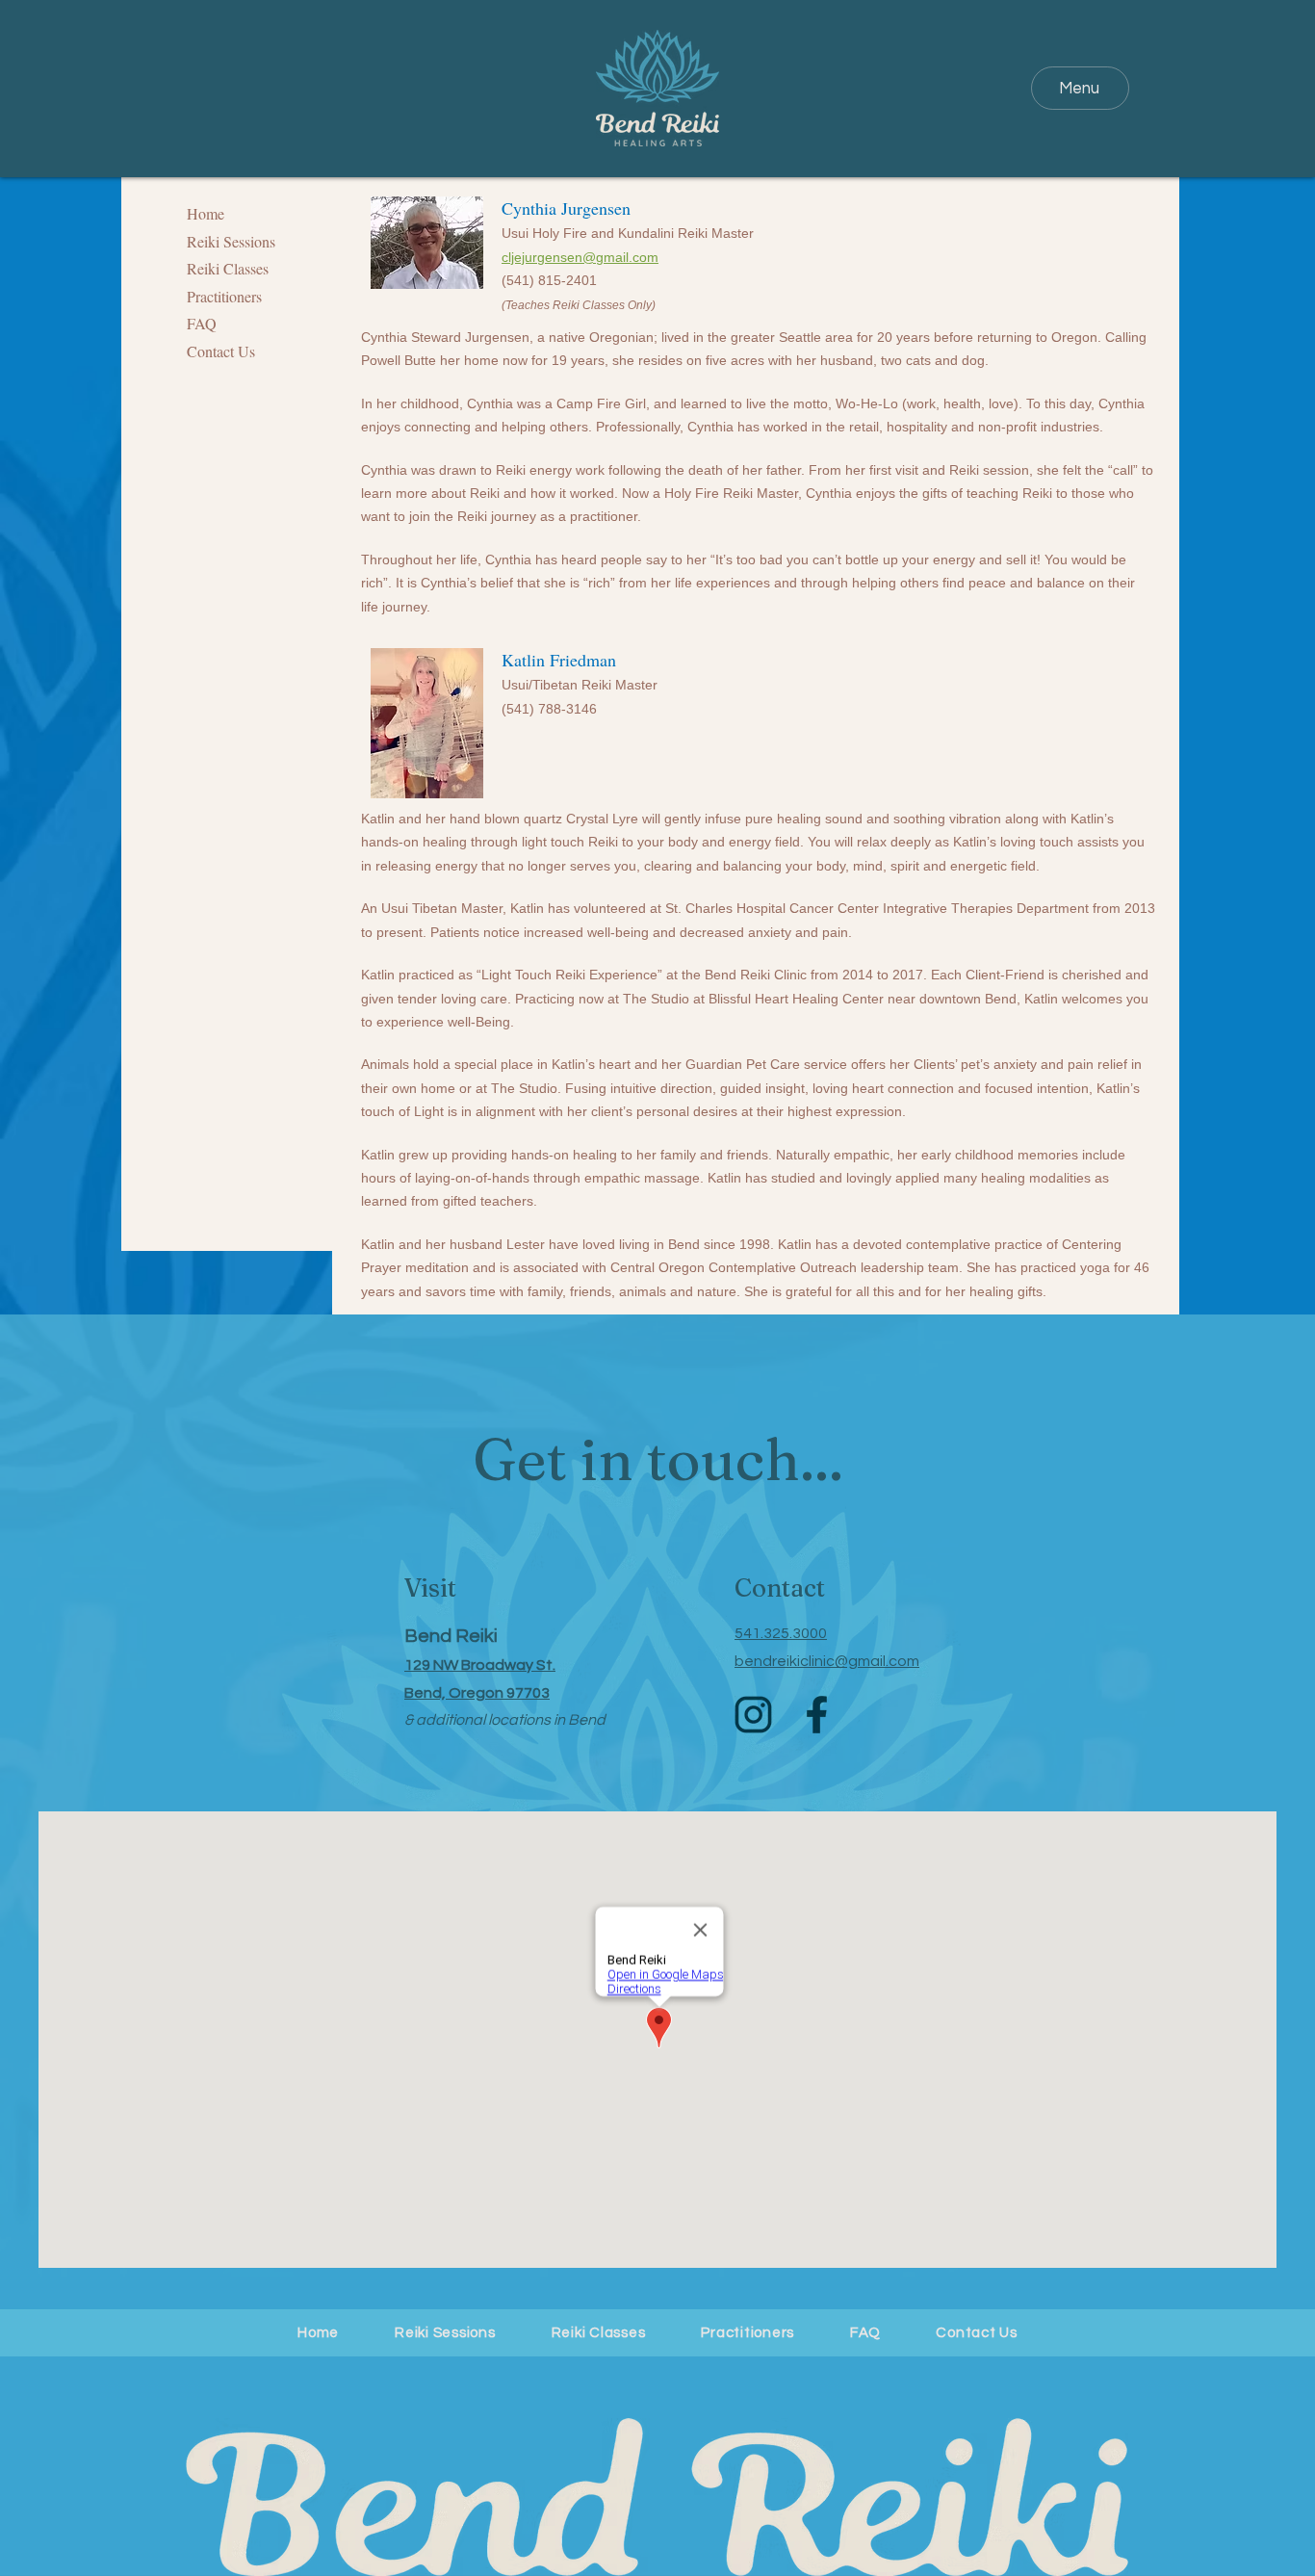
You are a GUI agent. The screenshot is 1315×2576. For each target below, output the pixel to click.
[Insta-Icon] (753, 1715)
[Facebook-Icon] (817, 1715)
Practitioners (224, 296)
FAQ (202, 323)
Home (206, 213)
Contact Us (221, 351)
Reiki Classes (228, 268)
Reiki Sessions (231, 241)
